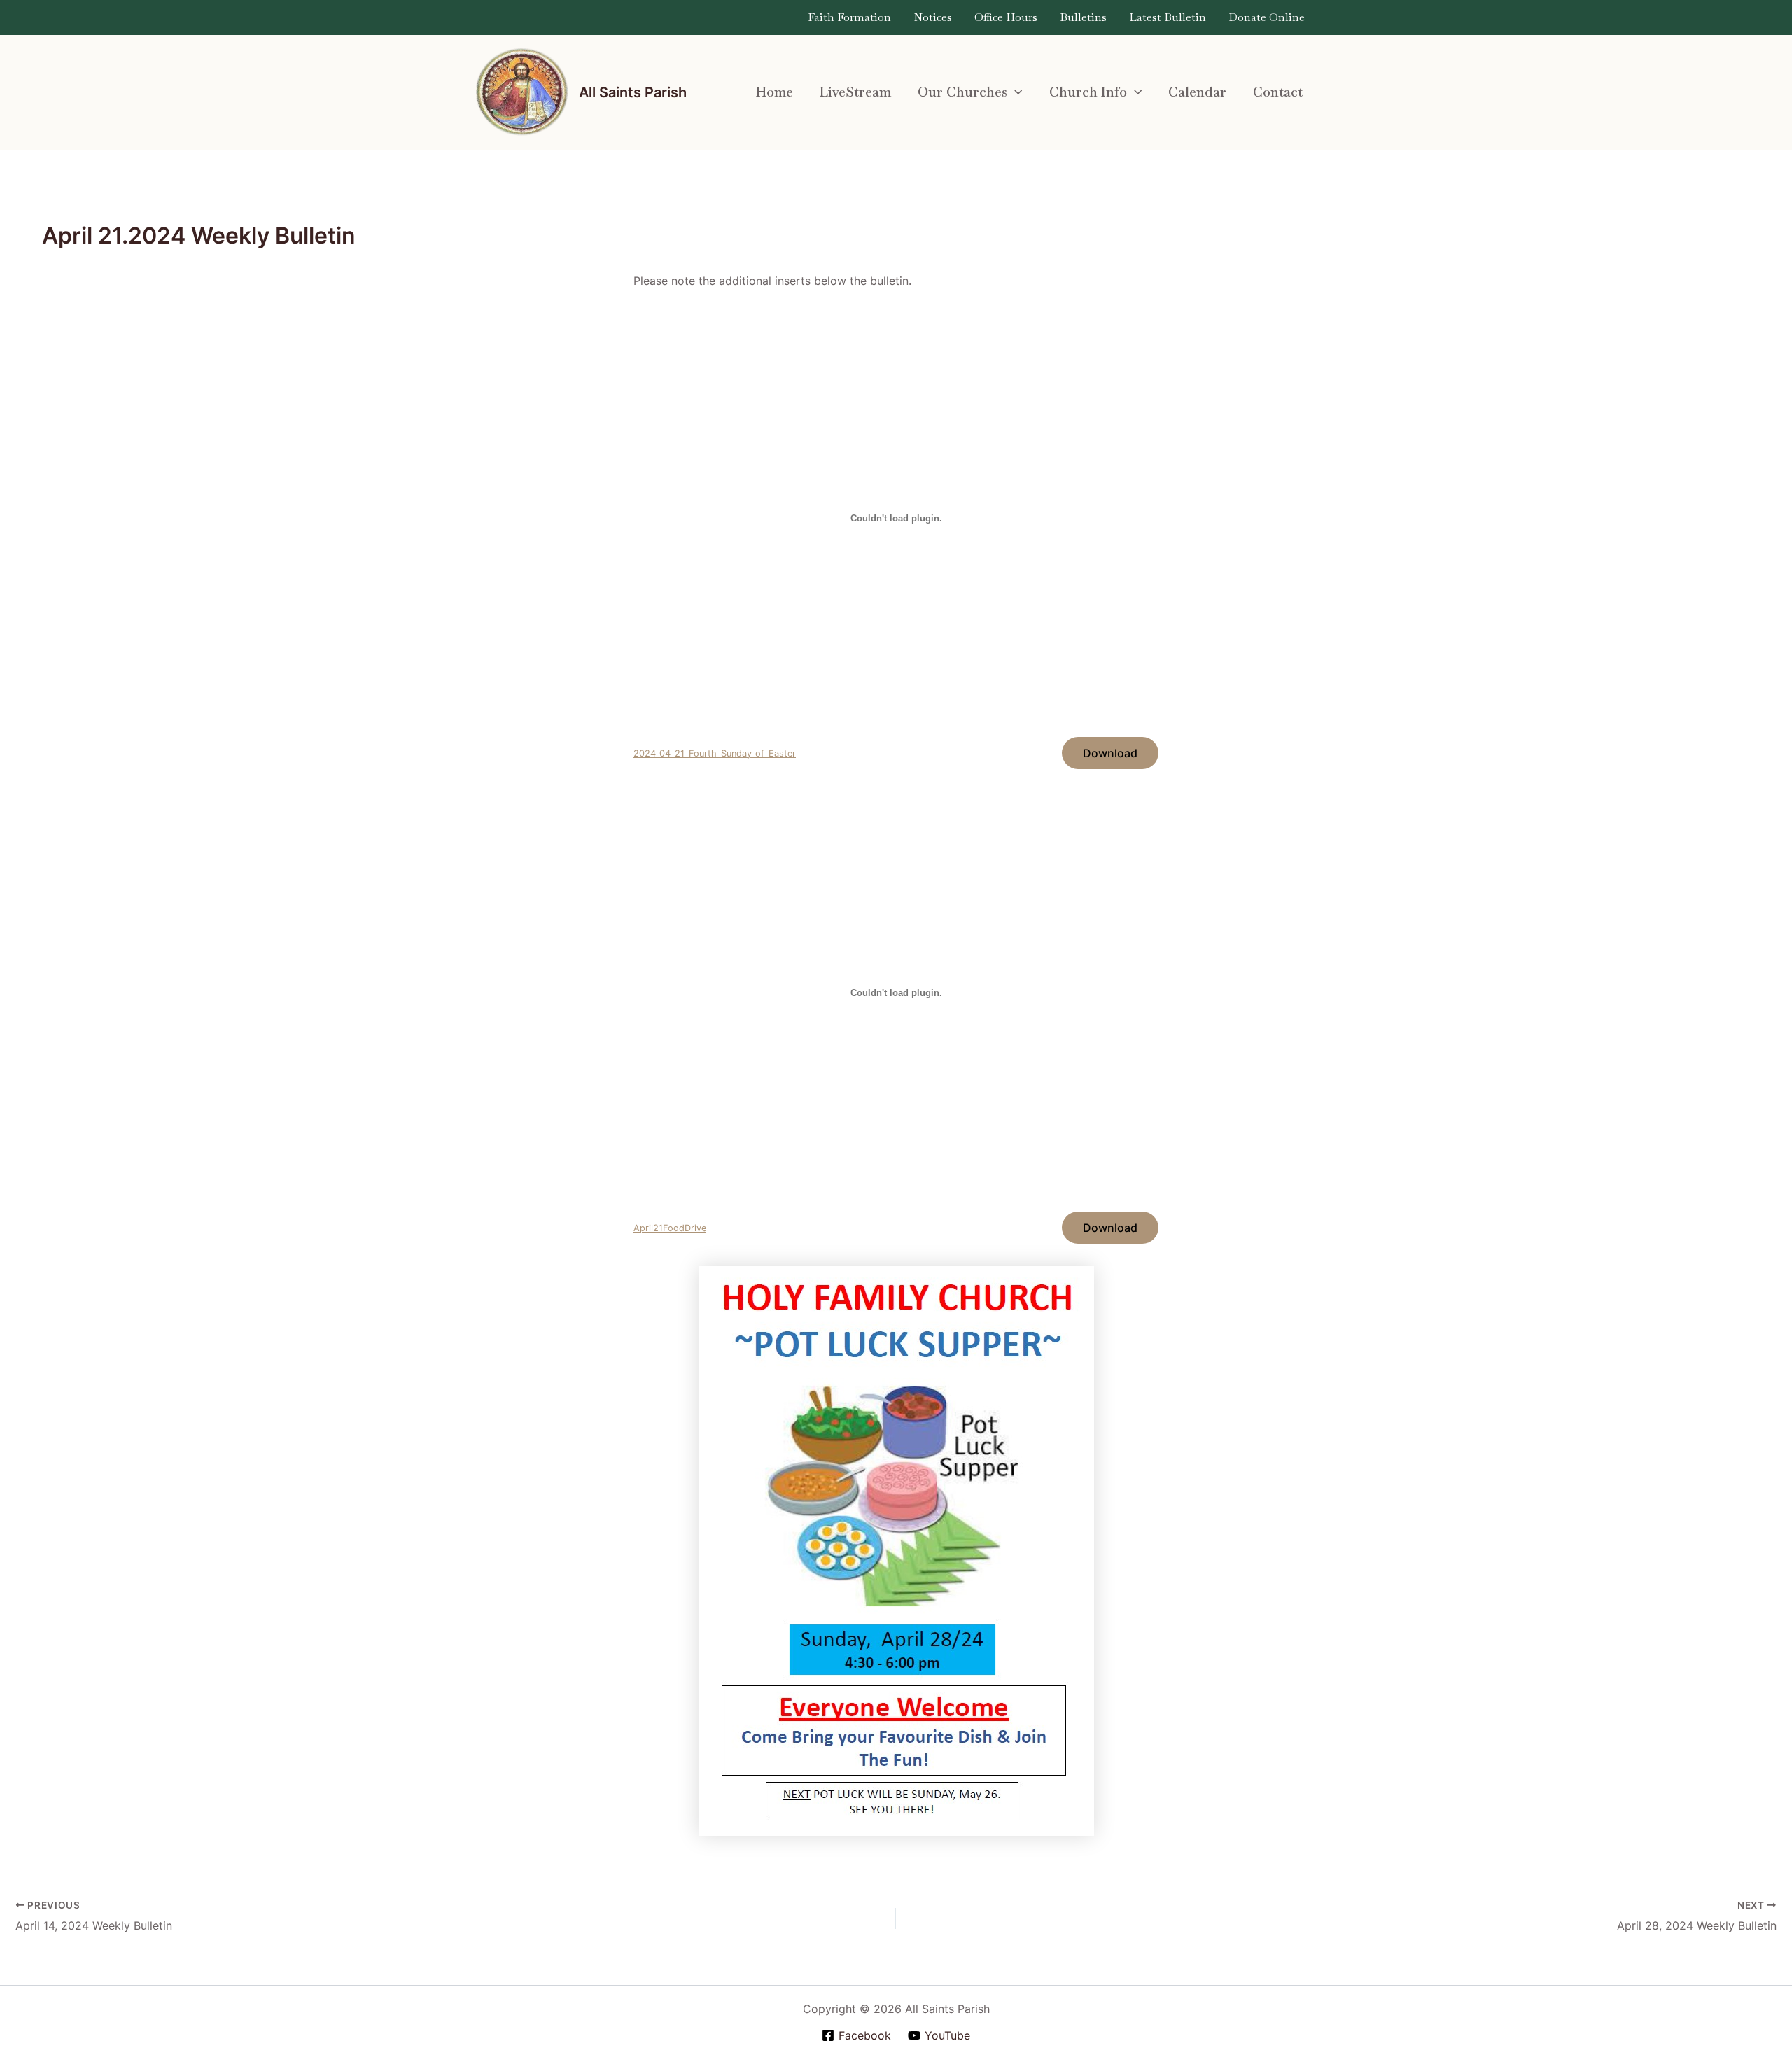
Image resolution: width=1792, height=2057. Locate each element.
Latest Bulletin (1168, 17)
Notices (933, 17)
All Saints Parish (633, 92)
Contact (1278, 92)
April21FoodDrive (670, 1228)
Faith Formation (849, 17)
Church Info (1088, 92)
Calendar (1197, 92)
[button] (1015, 92)
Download (1110, 753)
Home (775, 92)
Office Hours (1006, 17)
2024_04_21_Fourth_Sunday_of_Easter (715, 753)
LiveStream (855, 92)
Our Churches (962, 92)
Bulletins (1083, 17)
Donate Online (1267, 17)
